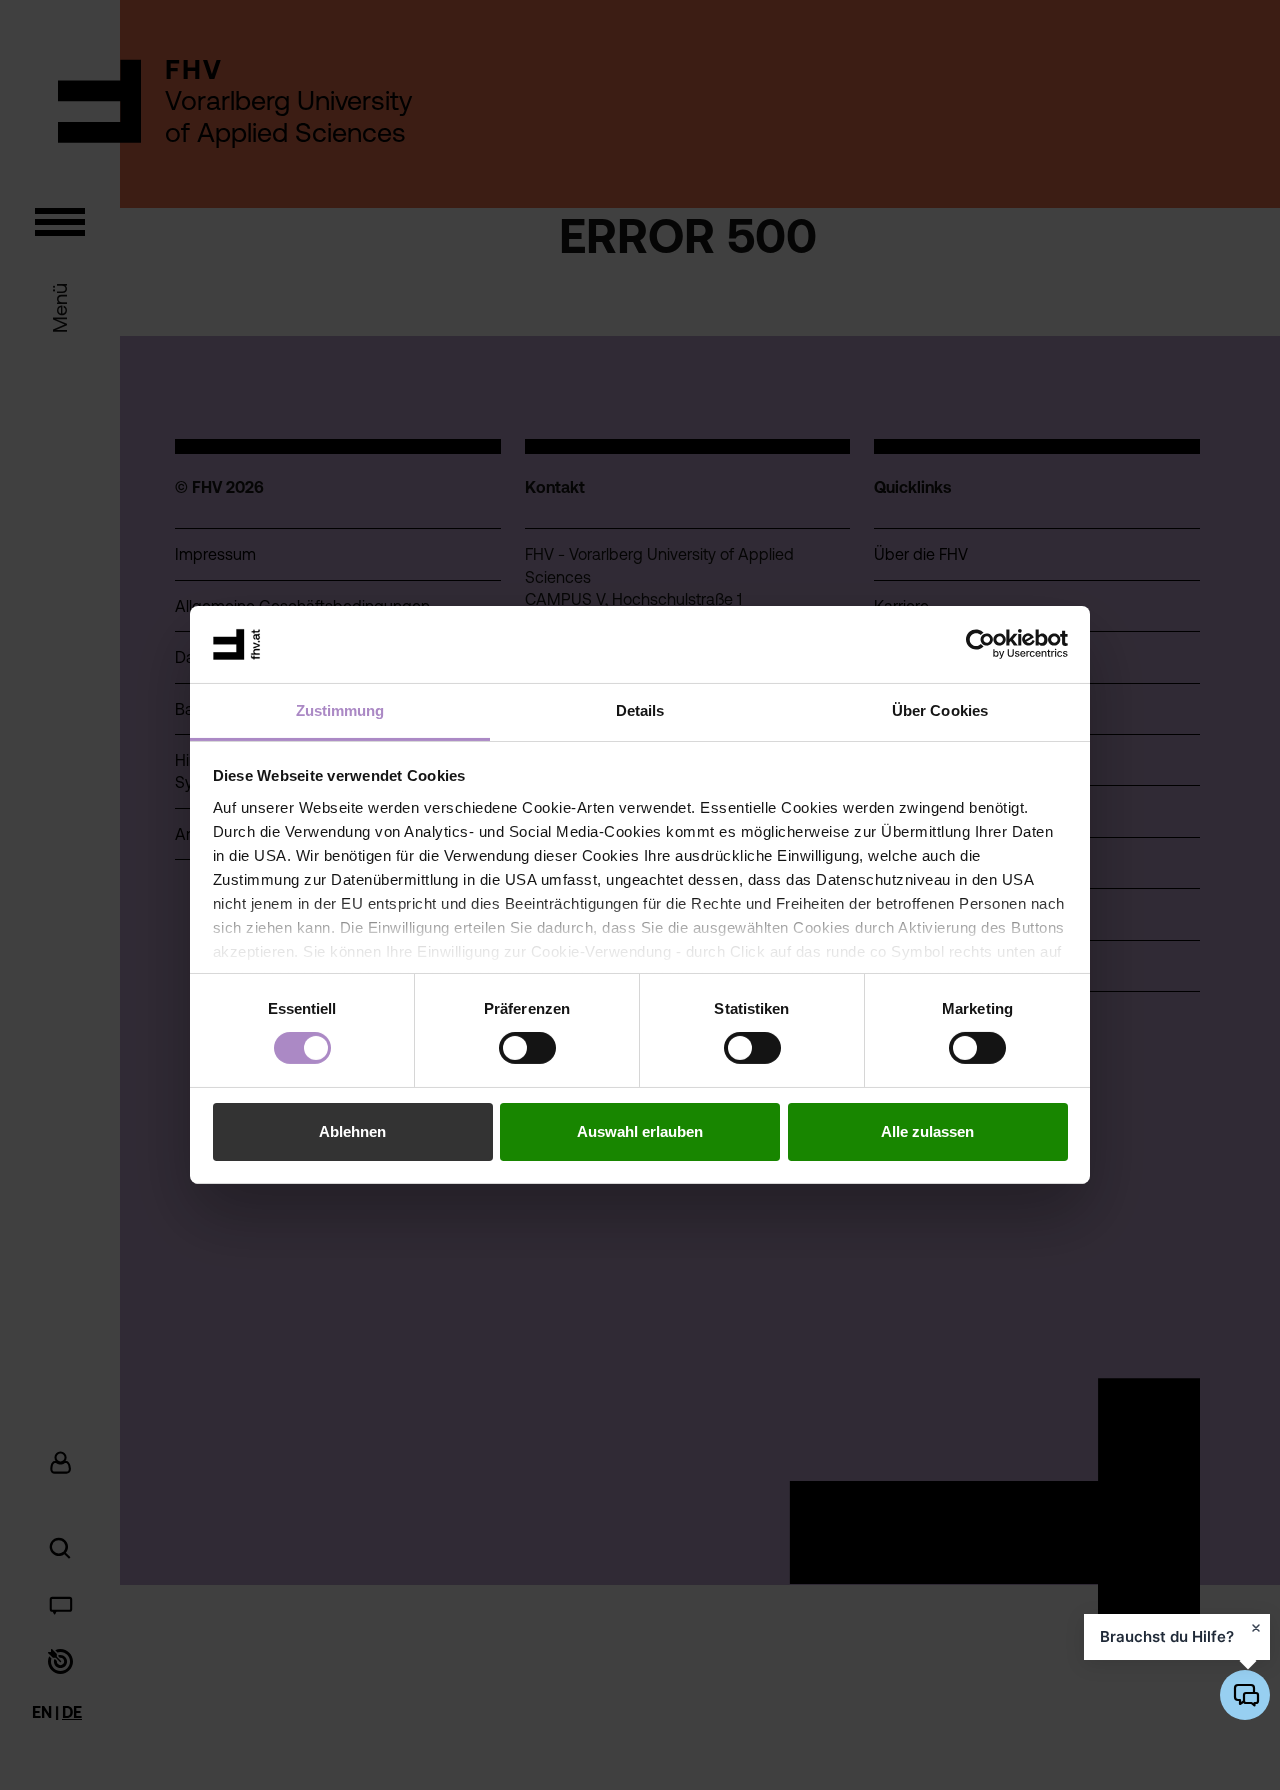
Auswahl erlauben (640, 1131)
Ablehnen (352, 1131)
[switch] (527, 1048)
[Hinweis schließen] (1256, 1628)
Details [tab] (640, 710)
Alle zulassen (927, 1131)
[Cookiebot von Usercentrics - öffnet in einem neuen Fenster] (980, 644)
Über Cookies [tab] (940, 710)
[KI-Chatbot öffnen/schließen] (1245, 1695)
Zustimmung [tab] (340, 710)
